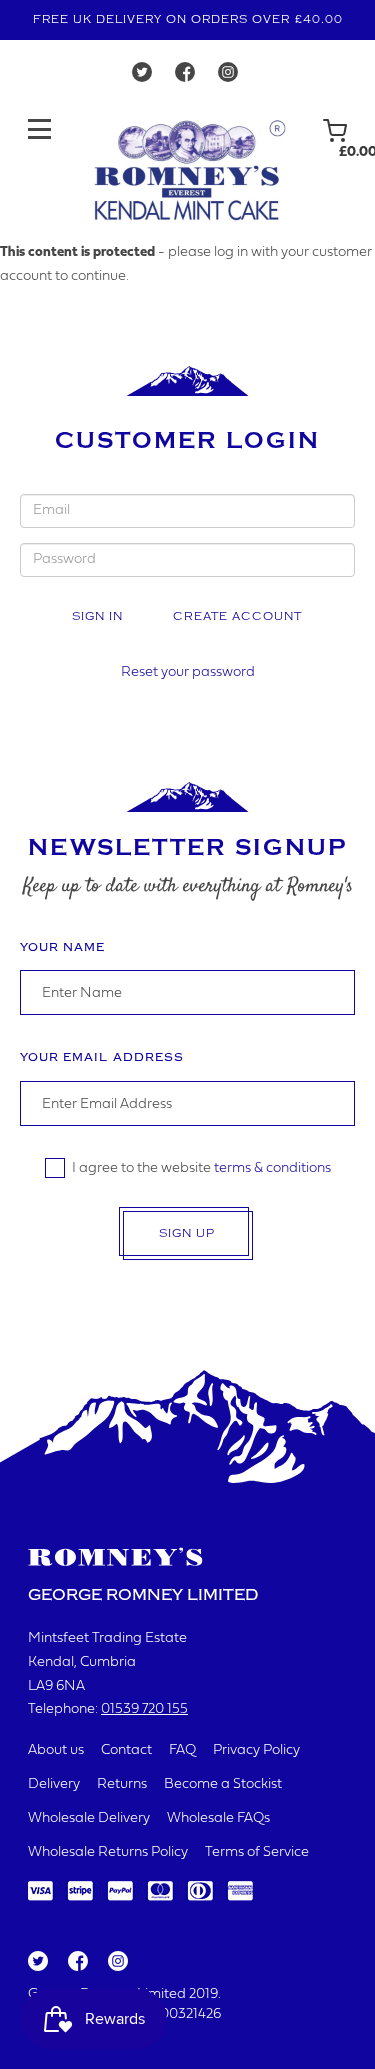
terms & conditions (272, 1168)
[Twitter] (142, 77)
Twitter (37, 1962)
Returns (122, 1784)
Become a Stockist (223, 1784)
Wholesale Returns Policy (108, 1852)
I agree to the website (201, 1168)
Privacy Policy (256, 1750)
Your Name (62, 947)
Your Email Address (102, 1057)
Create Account (237, 616)
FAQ (182, 1750)
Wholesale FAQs (218, 1818)
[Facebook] (185, 77)
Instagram (117, 1962)
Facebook (76, 1962)
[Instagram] (228, 77)
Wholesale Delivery (89, 1818)
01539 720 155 (144, 1709)
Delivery (54, 1784)
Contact (126, 1750)
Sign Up (187, 1233)
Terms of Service (257, 1852)
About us (56, 1750)
